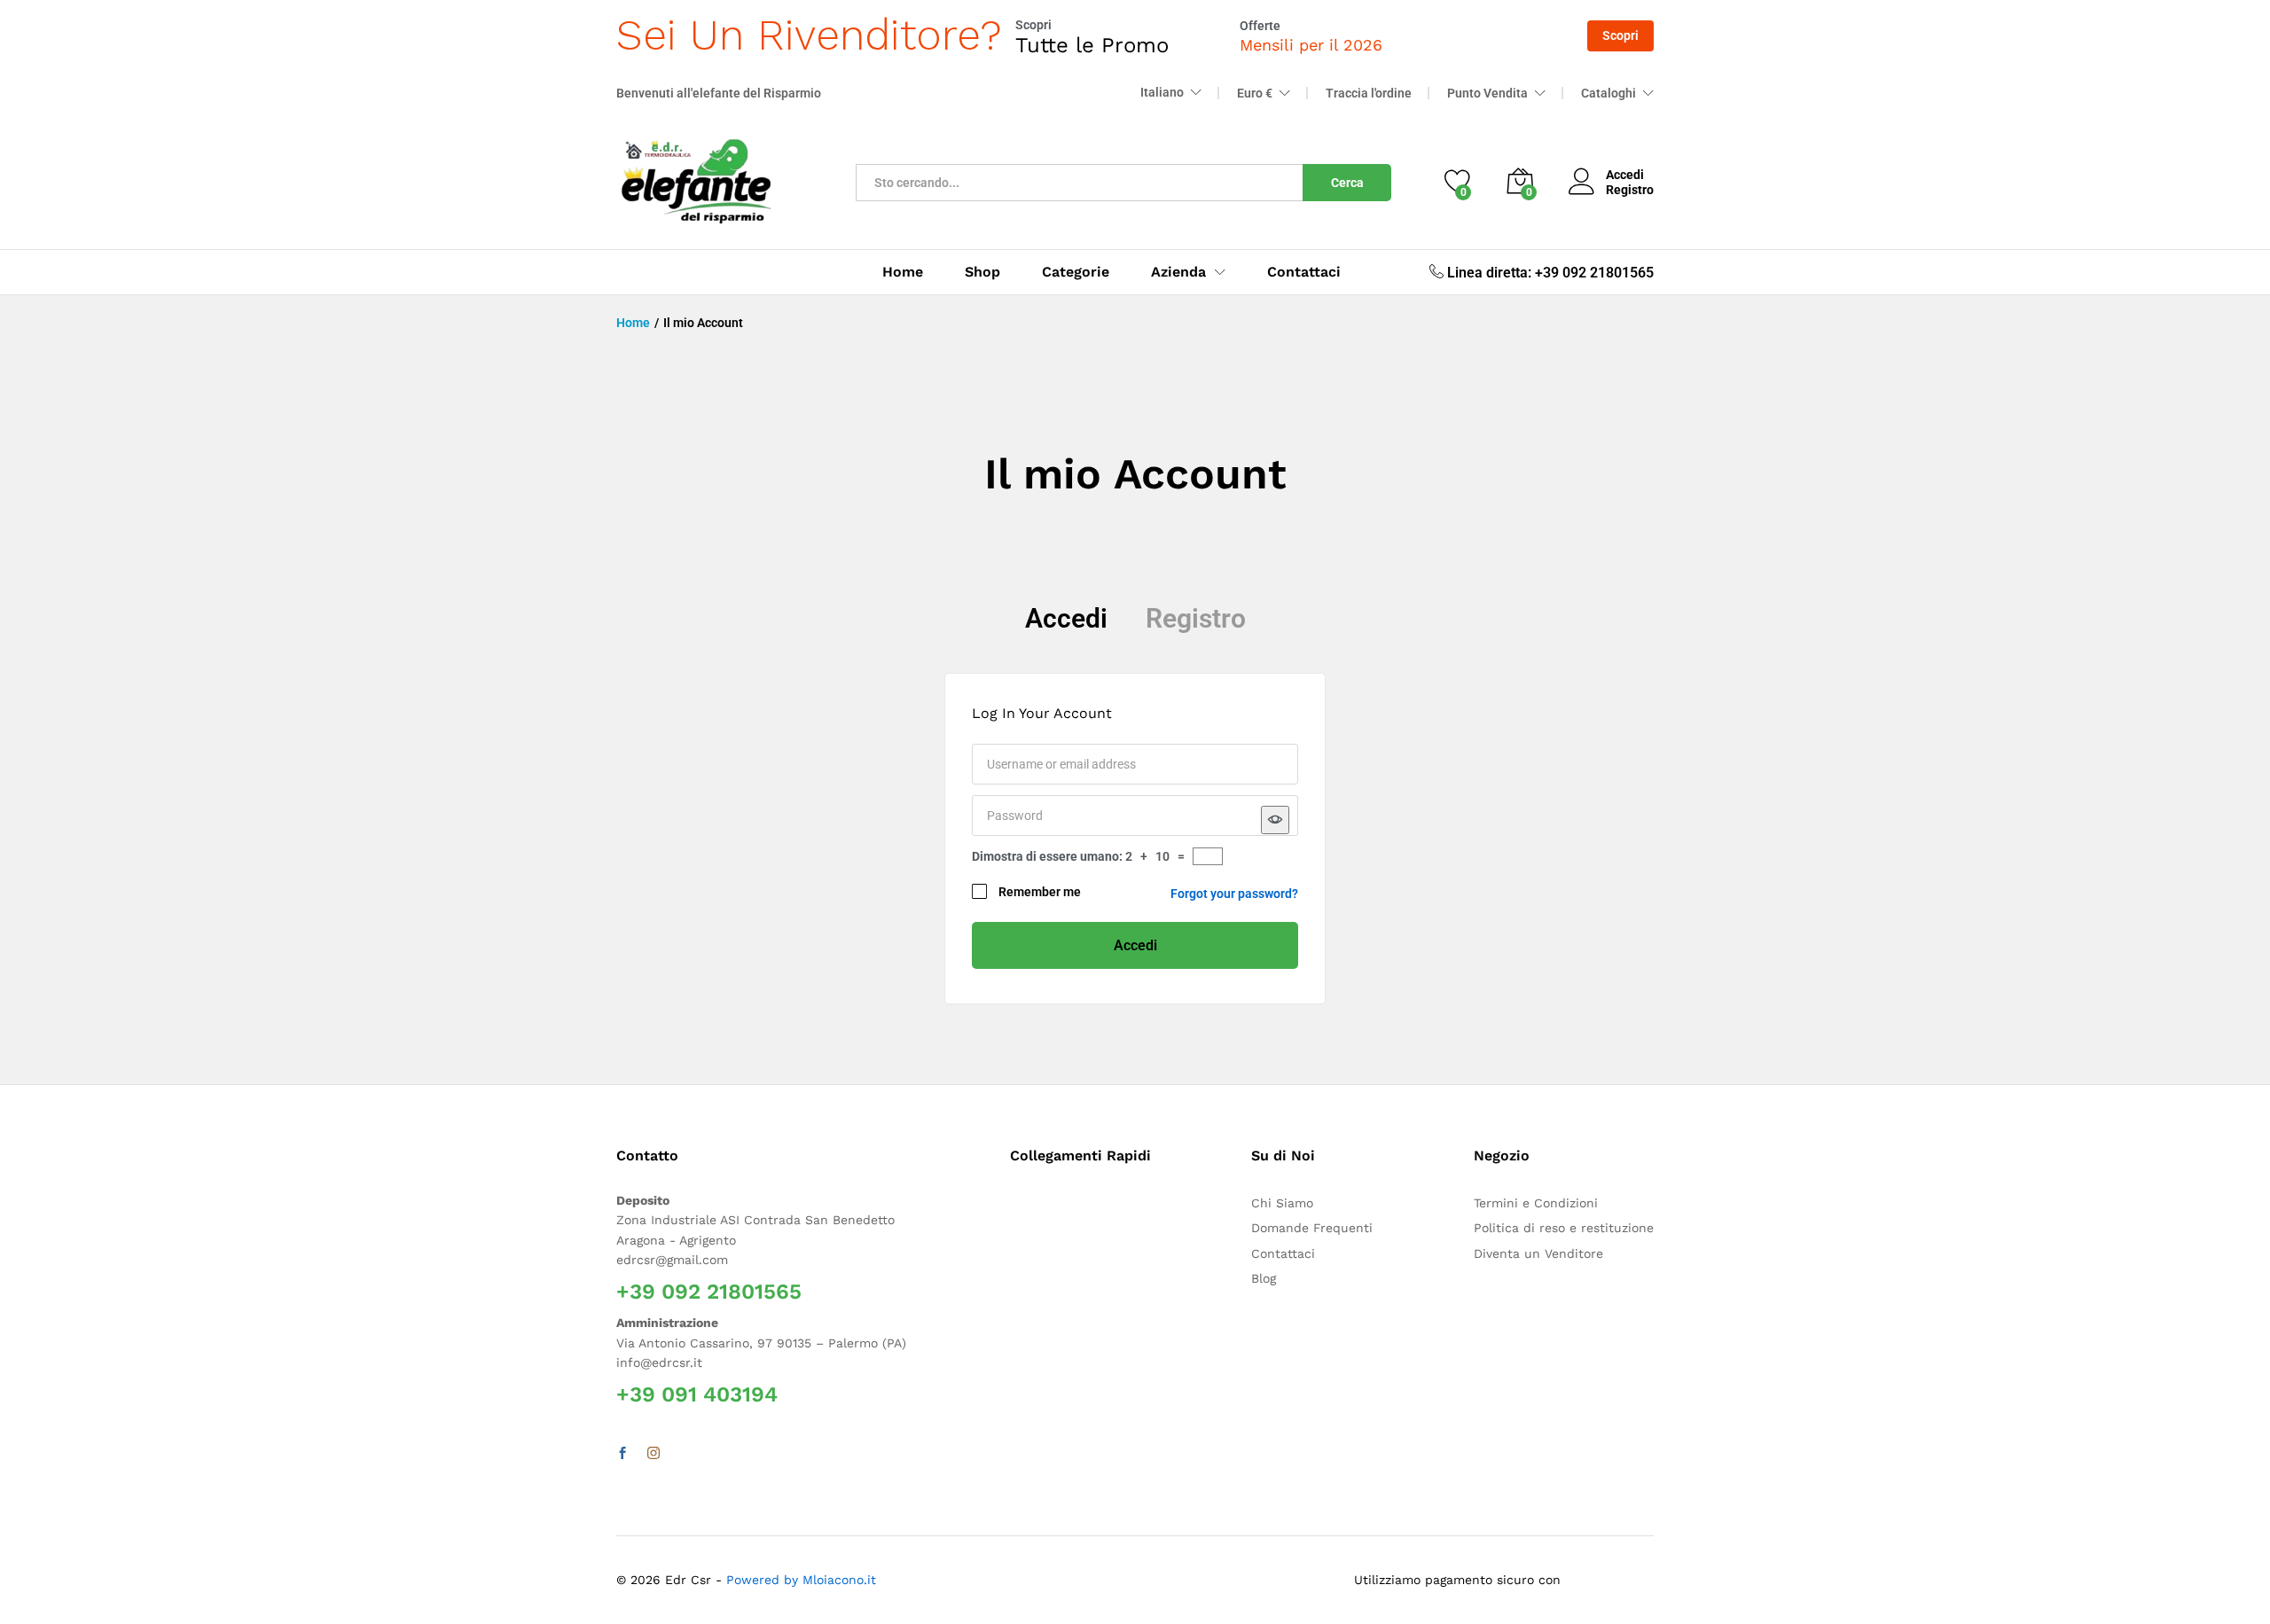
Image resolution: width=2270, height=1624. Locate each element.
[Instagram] (654, 1454)
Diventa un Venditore (1538, 1253)
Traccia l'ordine (1369, 93)
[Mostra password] (1275, 820)
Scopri (1620, 35)
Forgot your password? (1234, 894)
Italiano (1162, 92)
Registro (1630, 190)
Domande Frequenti (1312, 1228)
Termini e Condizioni (1536, 1203)
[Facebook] (622, 1454)
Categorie (1076, 272)
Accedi (1066, 618)
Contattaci (1304, 272)
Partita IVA (1006, 1008)
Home (903, 272)
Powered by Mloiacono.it (801, 1580)
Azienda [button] (1178, 272)
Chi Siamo (1282, 1203)
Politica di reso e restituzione (1564, 1228)
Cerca (1347, 183)
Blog (1264, 1278)
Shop (982, 272)
